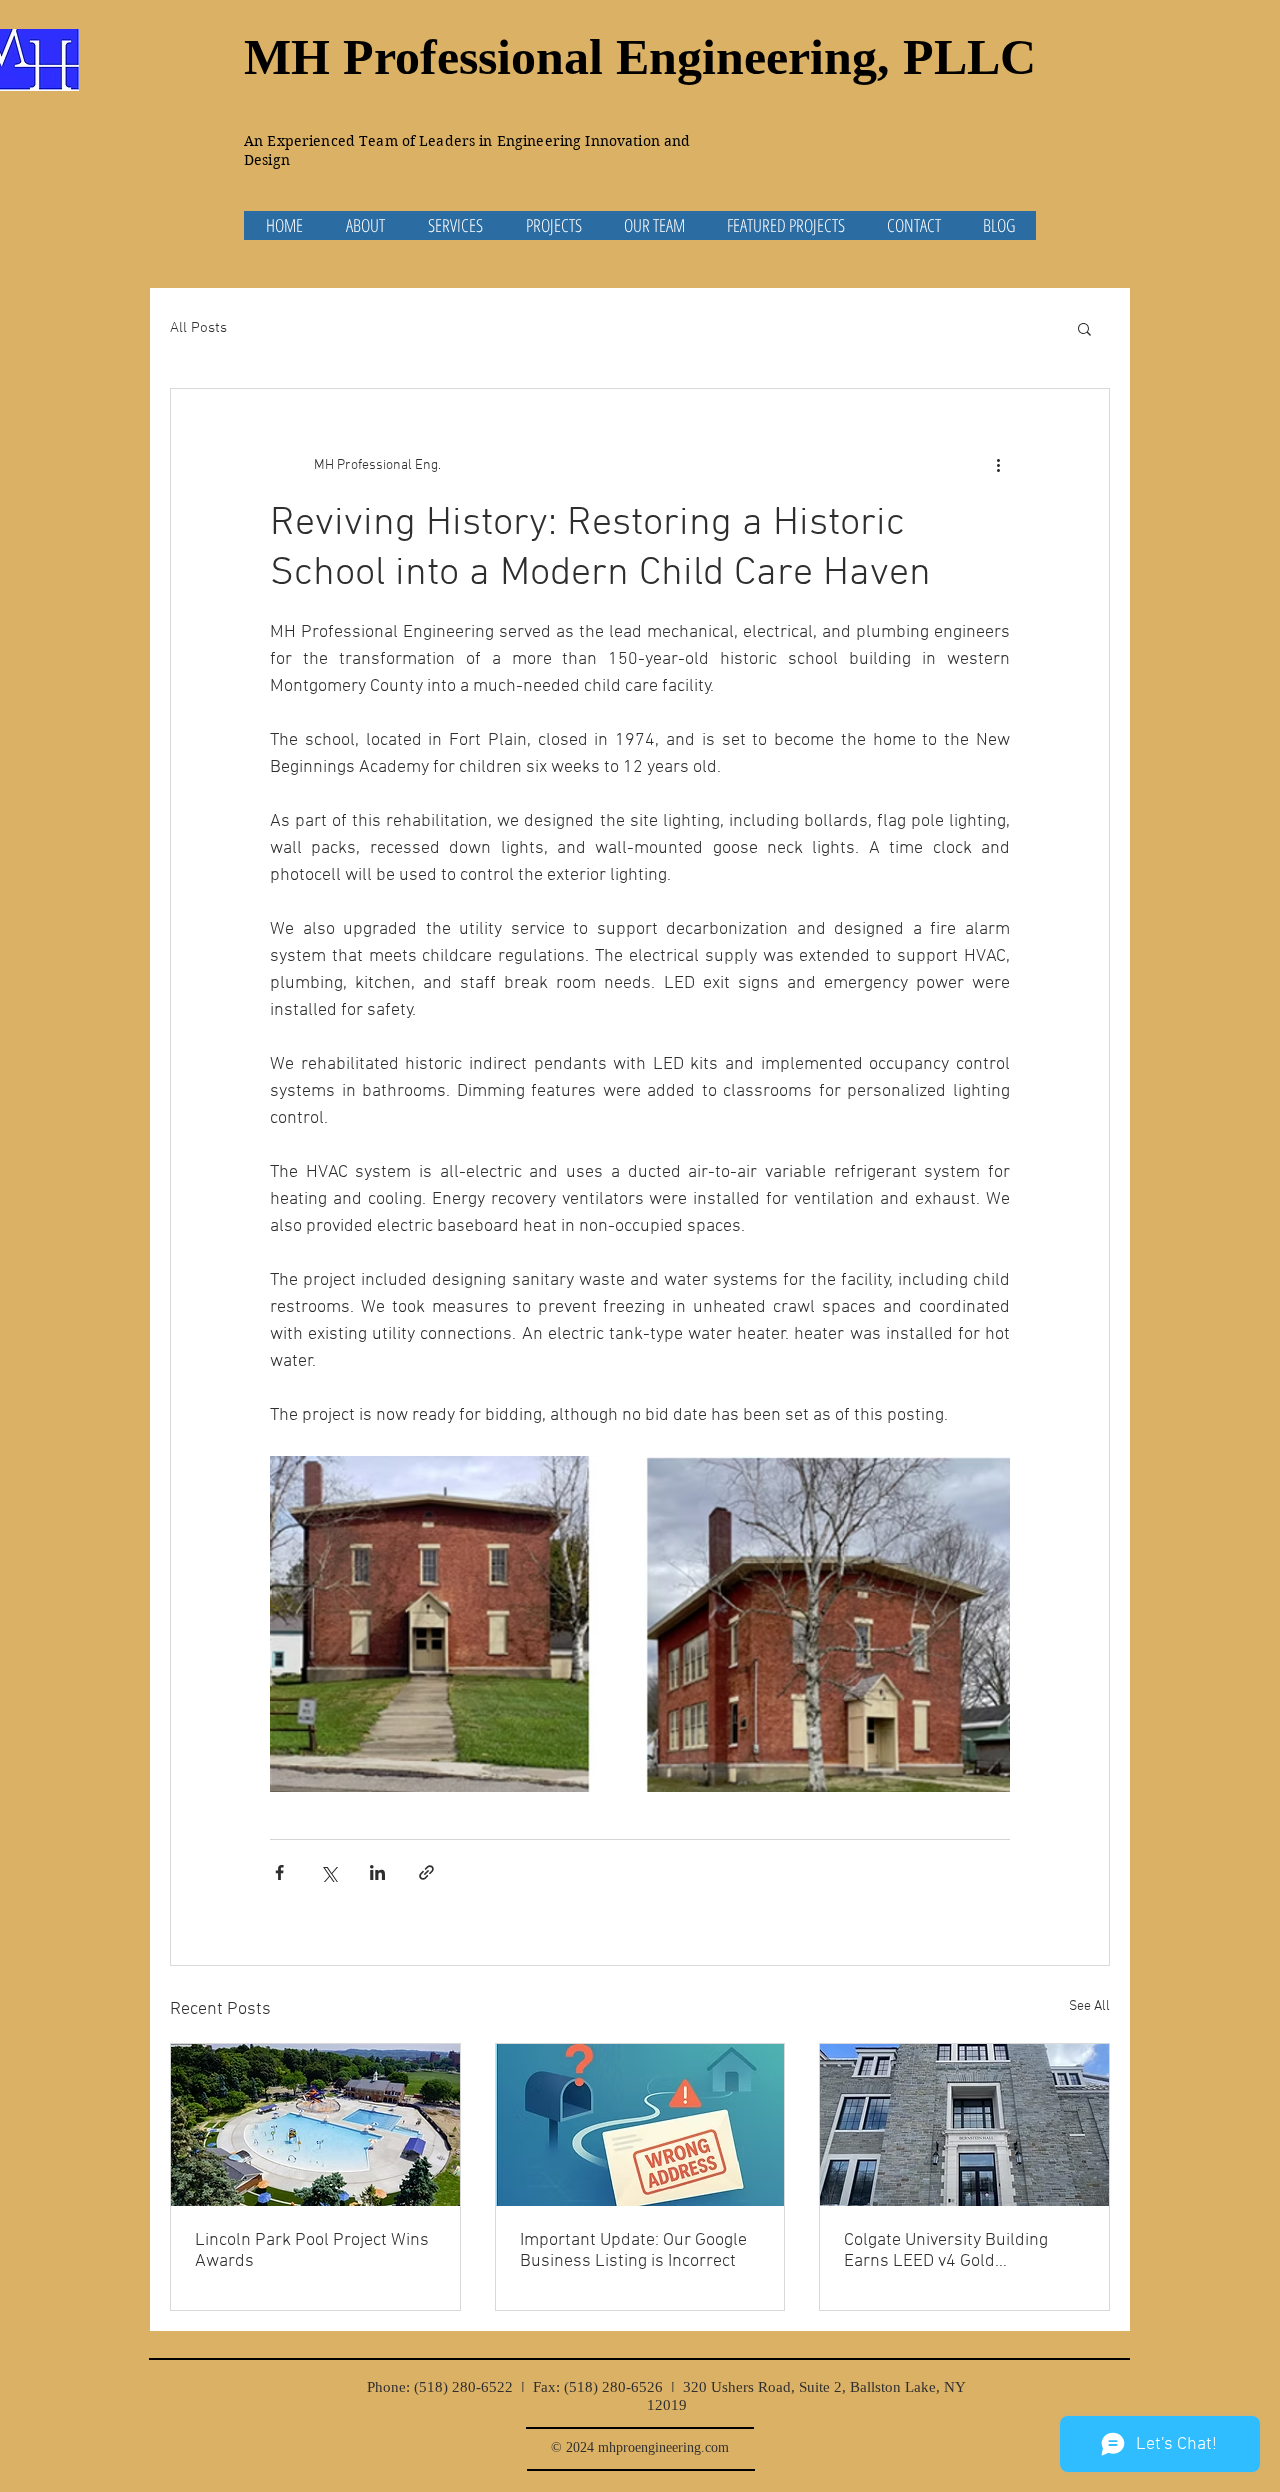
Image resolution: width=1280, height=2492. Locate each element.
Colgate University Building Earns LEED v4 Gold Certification (946, 2251)
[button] (1084, 328)
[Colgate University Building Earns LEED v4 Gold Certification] (964, 2125)
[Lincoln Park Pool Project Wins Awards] (315, 2125)
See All (1089, 2006)
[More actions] (998, 465)
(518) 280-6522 (463, 2387)
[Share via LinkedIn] (377, 1872)
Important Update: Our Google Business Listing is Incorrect (633, 2251)
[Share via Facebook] (279, 1872)
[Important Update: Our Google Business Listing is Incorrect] (640, 2125)
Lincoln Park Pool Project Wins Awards (312, 2251)
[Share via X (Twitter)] (328, 1872)
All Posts (198, 328)
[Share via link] (426, 1872)
